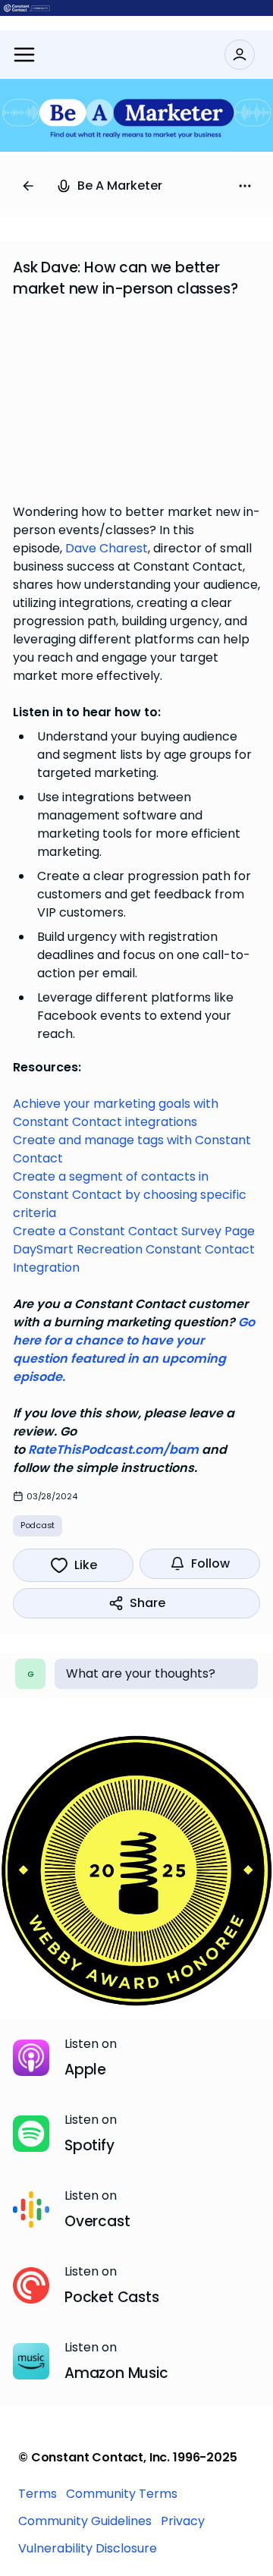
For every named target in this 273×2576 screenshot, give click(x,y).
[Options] (245, 186)
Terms (38, 2494)
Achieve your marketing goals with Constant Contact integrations (116, 1113)
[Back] (28, 186)
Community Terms (122, 2494)
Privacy (183, 2521)
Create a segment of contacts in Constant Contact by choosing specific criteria (130, 1195)
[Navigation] (24, 55)
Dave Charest (107, 548)
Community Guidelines (85, 2521)
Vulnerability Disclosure (88, 2548)
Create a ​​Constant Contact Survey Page (134, 1231)
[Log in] (240, 55)
